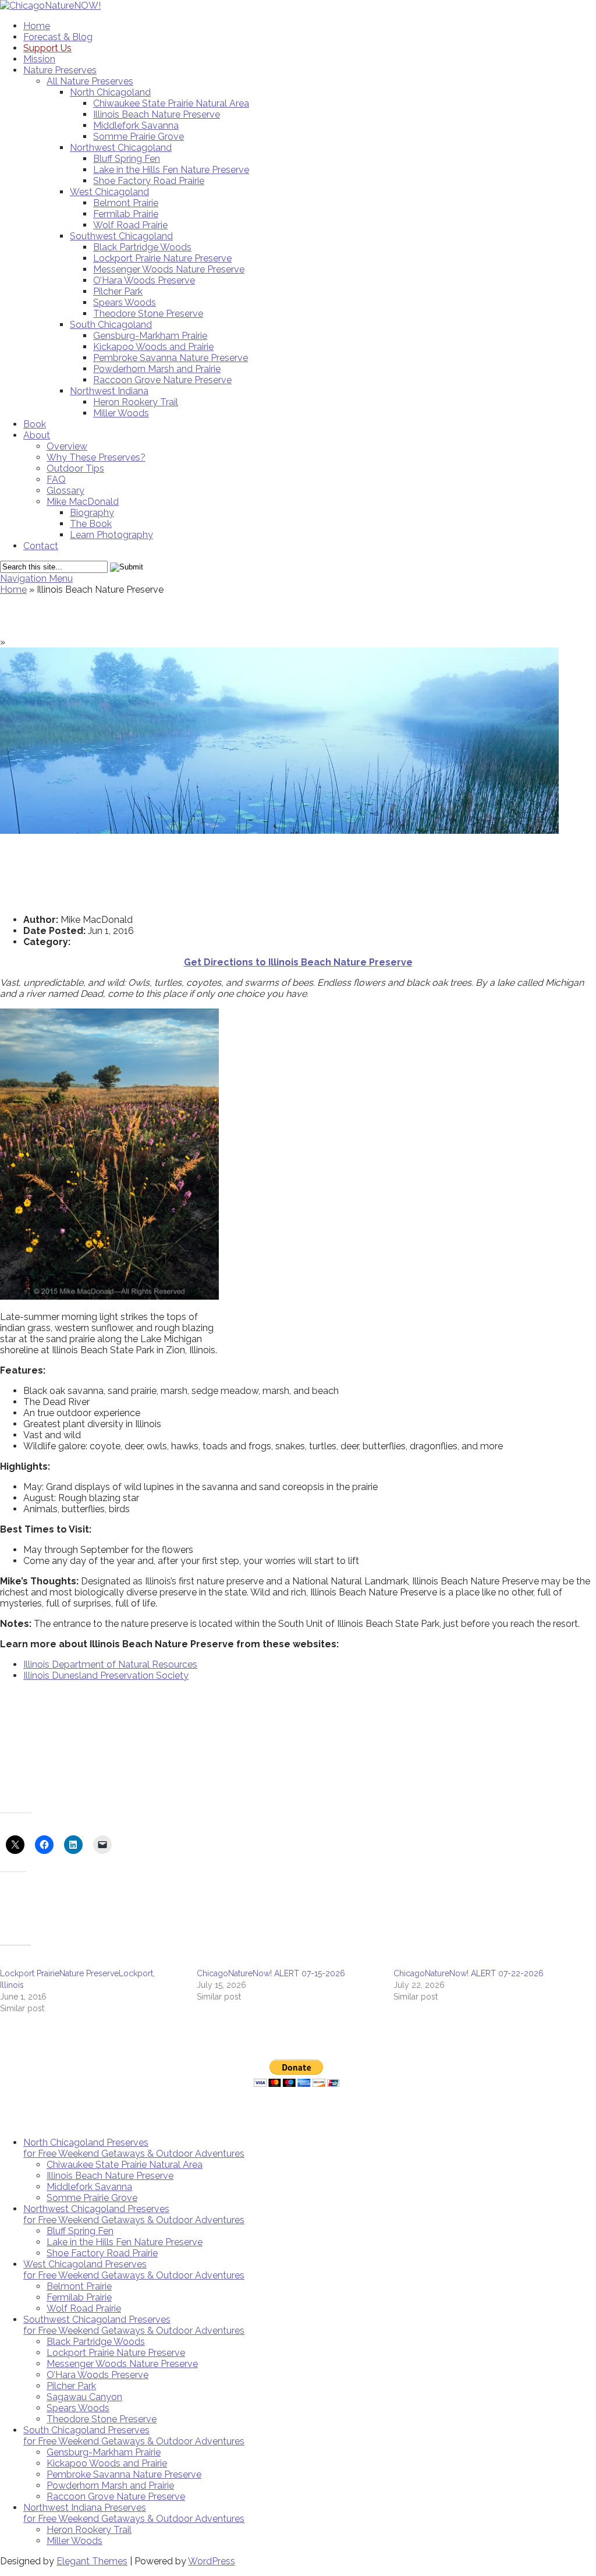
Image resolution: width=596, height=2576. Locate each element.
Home (37, 26)
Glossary (65, 491)
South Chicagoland (111, 325)
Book (35, 424)
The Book (91, 524)
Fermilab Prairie (126, 214)
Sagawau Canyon (84, 2397)
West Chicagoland (109, 192)
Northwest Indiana (109, 391)
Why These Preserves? (96, 457)
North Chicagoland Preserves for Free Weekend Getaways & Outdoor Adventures (134, 2148)
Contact (41, 546)
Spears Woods (125, 302)
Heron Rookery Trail (136, 402)
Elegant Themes (92, 2561)
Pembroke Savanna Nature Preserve (171, 358)
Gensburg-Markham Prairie (150, 336)
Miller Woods (121, 413)
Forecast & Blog (58, 37)
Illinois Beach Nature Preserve (157, 114)
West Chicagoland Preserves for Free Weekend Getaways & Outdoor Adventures (134, 2270)
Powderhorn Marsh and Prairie (157, 369)
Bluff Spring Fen (127, 159)
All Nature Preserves (90, 81)
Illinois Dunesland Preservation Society (106, 1676)
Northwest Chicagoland (121, 148)
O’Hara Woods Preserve (144, 280)
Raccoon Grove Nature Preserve (162, 380)
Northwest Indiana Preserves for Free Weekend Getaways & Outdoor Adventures (134, 2513)
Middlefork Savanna (136, 125)
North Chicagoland (110, 92)
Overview (67, 446)
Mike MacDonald (83, 502)
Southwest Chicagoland (121, 236)
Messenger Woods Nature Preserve (169, 269)
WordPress (212, 2561)
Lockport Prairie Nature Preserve (162, 258)
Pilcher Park (118, 291)
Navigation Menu (36, 578)
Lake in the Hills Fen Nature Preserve (171, 170)
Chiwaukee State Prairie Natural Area (171, 103)
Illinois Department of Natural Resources (110, 1664)
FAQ (56, 480)
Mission (39, 59)
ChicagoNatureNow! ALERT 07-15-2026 (271, 1973)
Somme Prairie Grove (139, 137)
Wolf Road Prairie (130, 225)
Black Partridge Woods (142, 247)
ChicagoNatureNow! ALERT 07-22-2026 (469, 1973)
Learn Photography (111, 535)
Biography (92, 513)
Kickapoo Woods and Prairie (153, 347)
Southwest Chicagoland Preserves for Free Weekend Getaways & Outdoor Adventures (134, 2325)
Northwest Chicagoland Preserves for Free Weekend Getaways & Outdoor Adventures (134, 2214)
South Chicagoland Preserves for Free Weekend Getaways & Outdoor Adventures (134, 2436)
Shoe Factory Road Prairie (149, 181)
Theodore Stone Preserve (148, 314)
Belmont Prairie (126, 203)
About (37, 435)
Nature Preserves (60, 70)
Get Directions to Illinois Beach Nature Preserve (298, 962)
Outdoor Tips (75, 468)
